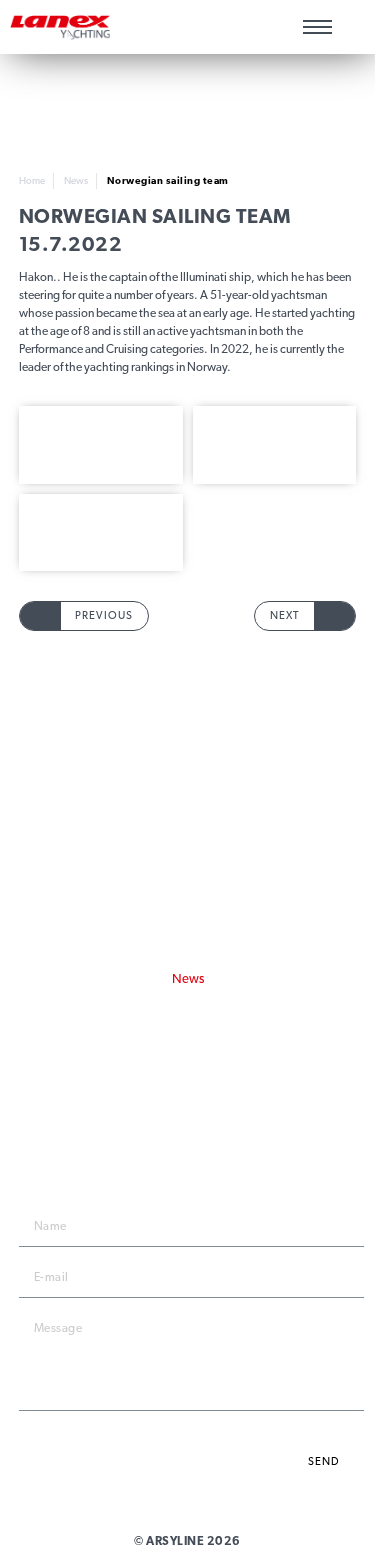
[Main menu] (317, 27)
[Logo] (60, 27)
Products (188, 774)
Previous (104, 615)
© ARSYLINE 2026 (187, 1541)
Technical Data (188, 820)
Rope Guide (187, 797)
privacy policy (309, 1429)
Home (32, 180)
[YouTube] (221, 1084)
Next (285, 615)
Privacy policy (188, 901)
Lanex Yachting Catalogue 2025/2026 (188, 1001)
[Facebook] (153, 1084)
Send (324, 1461)
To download (187, 843)
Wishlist (352, 27)
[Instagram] (187, 1084)
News (76, 180)
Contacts (188, 866)
